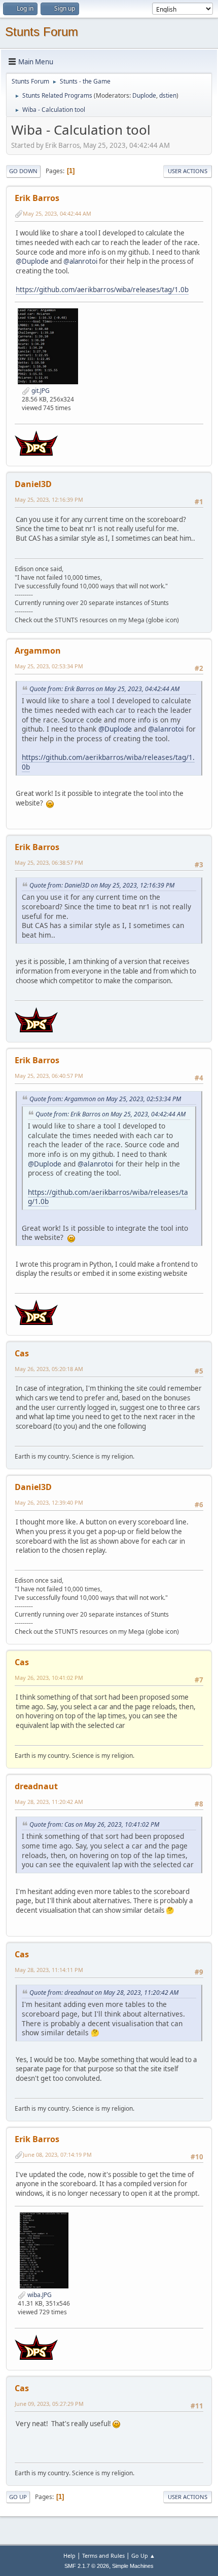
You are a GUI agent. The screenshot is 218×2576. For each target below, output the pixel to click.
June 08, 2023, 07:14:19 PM (57, 2155)
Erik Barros (37, 198)
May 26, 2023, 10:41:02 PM (49, 1678)
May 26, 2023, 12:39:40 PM (49, 1502)
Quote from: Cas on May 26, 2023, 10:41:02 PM (94, 1824)
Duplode (144, 95)
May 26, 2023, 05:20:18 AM (49, 1369)
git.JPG (40, 391)
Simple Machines (133, 2566)
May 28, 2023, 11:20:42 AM (49, 1802)
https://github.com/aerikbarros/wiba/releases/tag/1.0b (102, 290)
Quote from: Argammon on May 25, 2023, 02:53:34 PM (105, 1099)
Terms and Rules (103, 2555)
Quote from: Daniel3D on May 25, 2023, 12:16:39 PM (102, 885)
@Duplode (32, 261)
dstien (168, 95)
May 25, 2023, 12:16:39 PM (49, 499)
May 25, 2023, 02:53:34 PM (49, 666)
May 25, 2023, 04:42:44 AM (57, 213)
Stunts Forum (42, 32)
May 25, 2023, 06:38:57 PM (49, 862)
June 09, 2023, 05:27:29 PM (49, 2404)
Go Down (23, 171)
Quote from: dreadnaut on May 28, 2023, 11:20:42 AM (104, 1993)
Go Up (18, 2497)
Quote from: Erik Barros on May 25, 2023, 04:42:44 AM (104, 689)
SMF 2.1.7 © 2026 (87, 2566)
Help (69, 2555)
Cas (22, 1353)
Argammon (38, 651)
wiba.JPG (39, 2295)
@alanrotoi (80, 261)
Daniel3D (33, 484)
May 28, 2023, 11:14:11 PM (49, 1970)
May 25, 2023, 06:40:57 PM (49, 1076)
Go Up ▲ (143, 2555)
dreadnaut (36, 1786)
